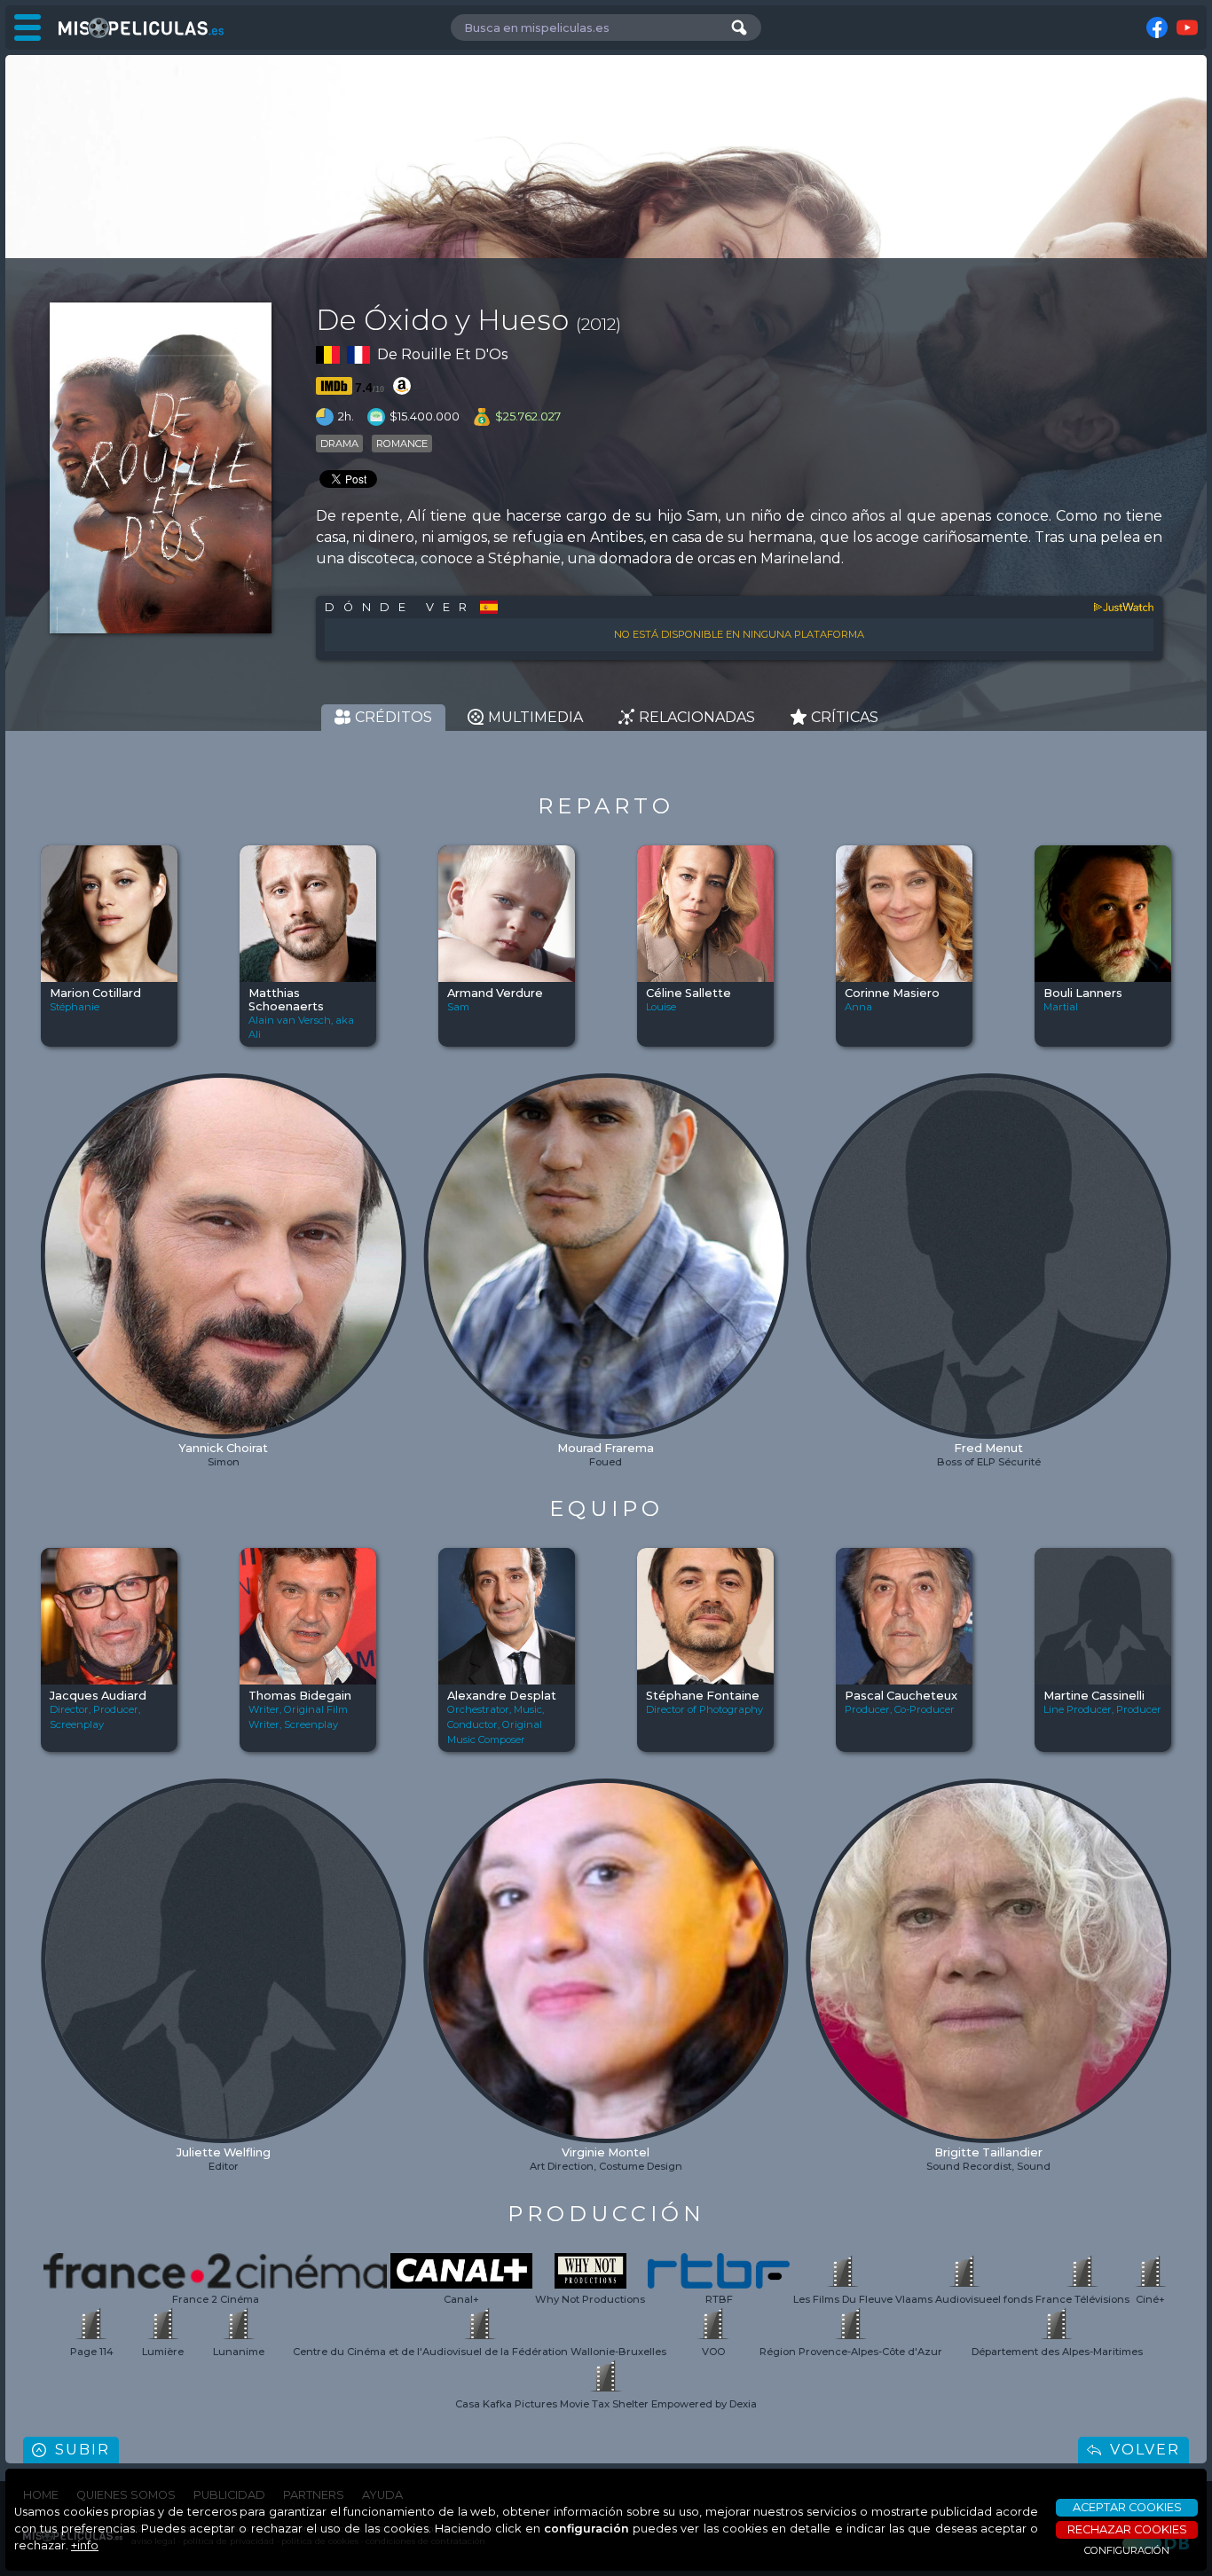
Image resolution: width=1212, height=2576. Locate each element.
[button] (55, 1212)
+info (85, 2545)
